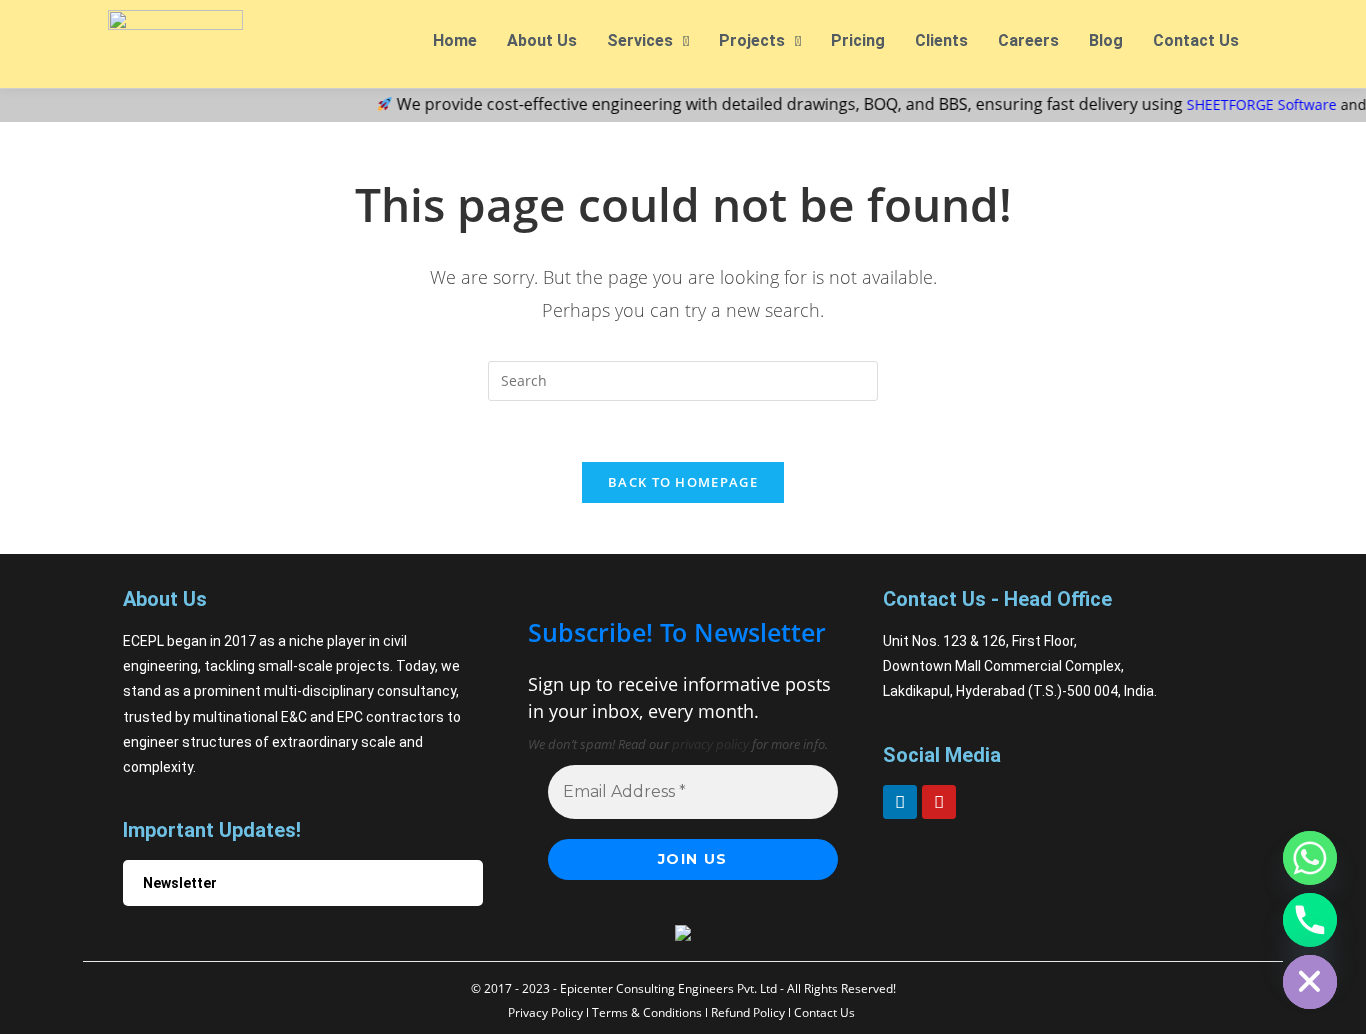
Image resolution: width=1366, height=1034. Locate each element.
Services (640, 40)
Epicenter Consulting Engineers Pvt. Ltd (668, 988)
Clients (941, 40)
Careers (1028, 40)
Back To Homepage (683, 482)
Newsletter (180, 883)
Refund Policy (748, 1012)
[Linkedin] (900, 802)
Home (455, 40)
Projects (752, 40)
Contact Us (1196, 40)
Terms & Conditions (647, 1012)
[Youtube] (939, 802)
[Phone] (1310, 920)
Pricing (858, 40)
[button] (648, 41)
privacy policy (710, 744)
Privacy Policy (545, 1012)
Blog (1106, 40)
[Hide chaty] (1310, 982)
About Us (542, 40)
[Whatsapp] (1310, 858)
